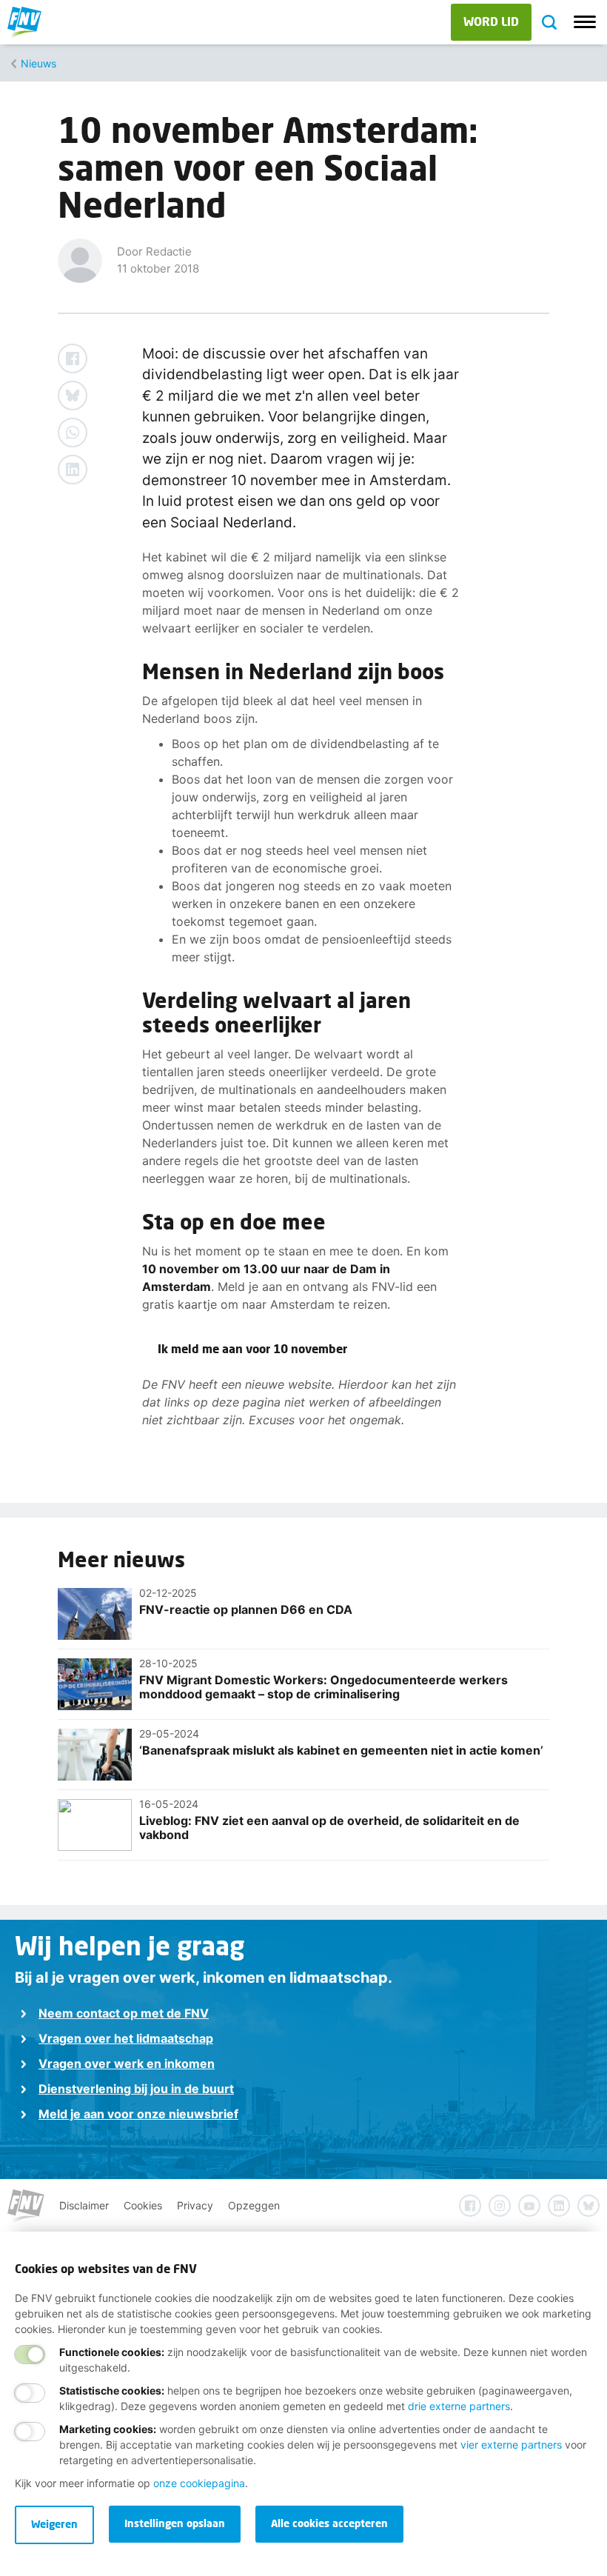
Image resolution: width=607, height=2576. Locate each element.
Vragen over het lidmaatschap (126, 2038)
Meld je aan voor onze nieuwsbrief (138, 2114)
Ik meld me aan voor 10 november (252, 1348)
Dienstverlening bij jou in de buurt (136, 2089)
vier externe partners (511, 2445)
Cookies (143, 2205)
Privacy (195, 2205)
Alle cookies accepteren (329, 2523)
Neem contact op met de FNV (124, 2013)
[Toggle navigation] (585, 22)
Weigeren (54, 2524)
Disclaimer (84, 2205)
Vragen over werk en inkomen (127, 2063)
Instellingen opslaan (175, 2523)
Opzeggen (254, 2205)
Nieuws (38, 63)
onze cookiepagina (199, 2483)
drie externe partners (459, 2406)
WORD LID (491, 21)
